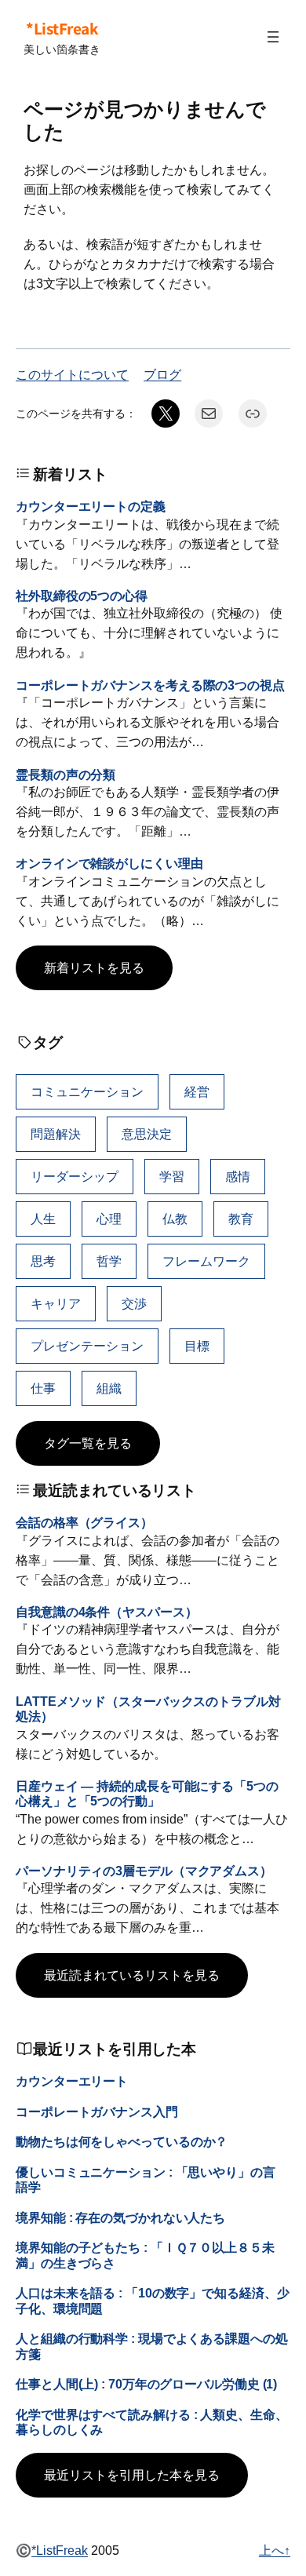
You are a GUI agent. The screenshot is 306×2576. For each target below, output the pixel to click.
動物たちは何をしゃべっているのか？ (122, 2141)
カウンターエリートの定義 (91, 506)
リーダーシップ (75, 1176)
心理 (109, 1219)
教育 (241, 1219)
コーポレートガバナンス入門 (97, 2111)
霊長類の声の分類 (66, 774)
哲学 (109, 1261)
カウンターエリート (72, 2081)
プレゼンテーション (87, 1346)
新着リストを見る (94, 967)
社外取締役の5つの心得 (82, 596)
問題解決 (56, 1134)
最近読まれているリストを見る (132, 1975)
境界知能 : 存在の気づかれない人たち (120, 2217)
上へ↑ (275, 2550)
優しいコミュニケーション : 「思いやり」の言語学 (146, 2179)
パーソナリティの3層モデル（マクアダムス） (144, 1871)
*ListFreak (62, 28)
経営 (197, 1091)
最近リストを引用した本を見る (132, 2475)
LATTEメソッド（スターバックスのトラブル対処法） (148, 1709)
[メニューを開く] (273, 37)
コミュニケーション (87, 1091)
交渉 (134, 1303)
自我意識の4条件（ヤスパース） (107, 1612)
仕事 (43, 1388)
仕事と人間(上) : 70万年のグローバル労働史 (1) (146, 2384)
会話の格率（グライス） (84, 1522)
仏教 (175, 1219)
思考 (43, 1261)
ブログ (162, 374)
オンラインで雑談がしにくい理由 (109, 863)
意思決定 (147, 1134)
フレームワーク (206, 1261)
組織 (109, 1388)
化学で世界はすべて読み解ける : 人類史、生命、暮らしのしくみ (152, 2422)
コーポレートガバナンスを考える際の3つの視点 (150, 685)
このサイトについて (72, 374)
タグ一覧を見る (88, 1443)
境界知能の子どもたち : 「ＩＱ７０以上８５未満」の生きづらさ (145, 2255)
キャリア (56, 1303)
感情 (238, 1176)
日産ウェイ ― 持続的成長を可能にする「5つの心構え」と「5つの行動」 (147, 1793)
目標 (197, 1346)
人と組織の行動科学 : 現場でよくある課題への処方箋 (152, 2346)
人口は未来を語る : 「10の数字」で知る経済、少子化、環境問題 (153, 2300)
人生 (43, 1219)
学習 (172, 1176)
